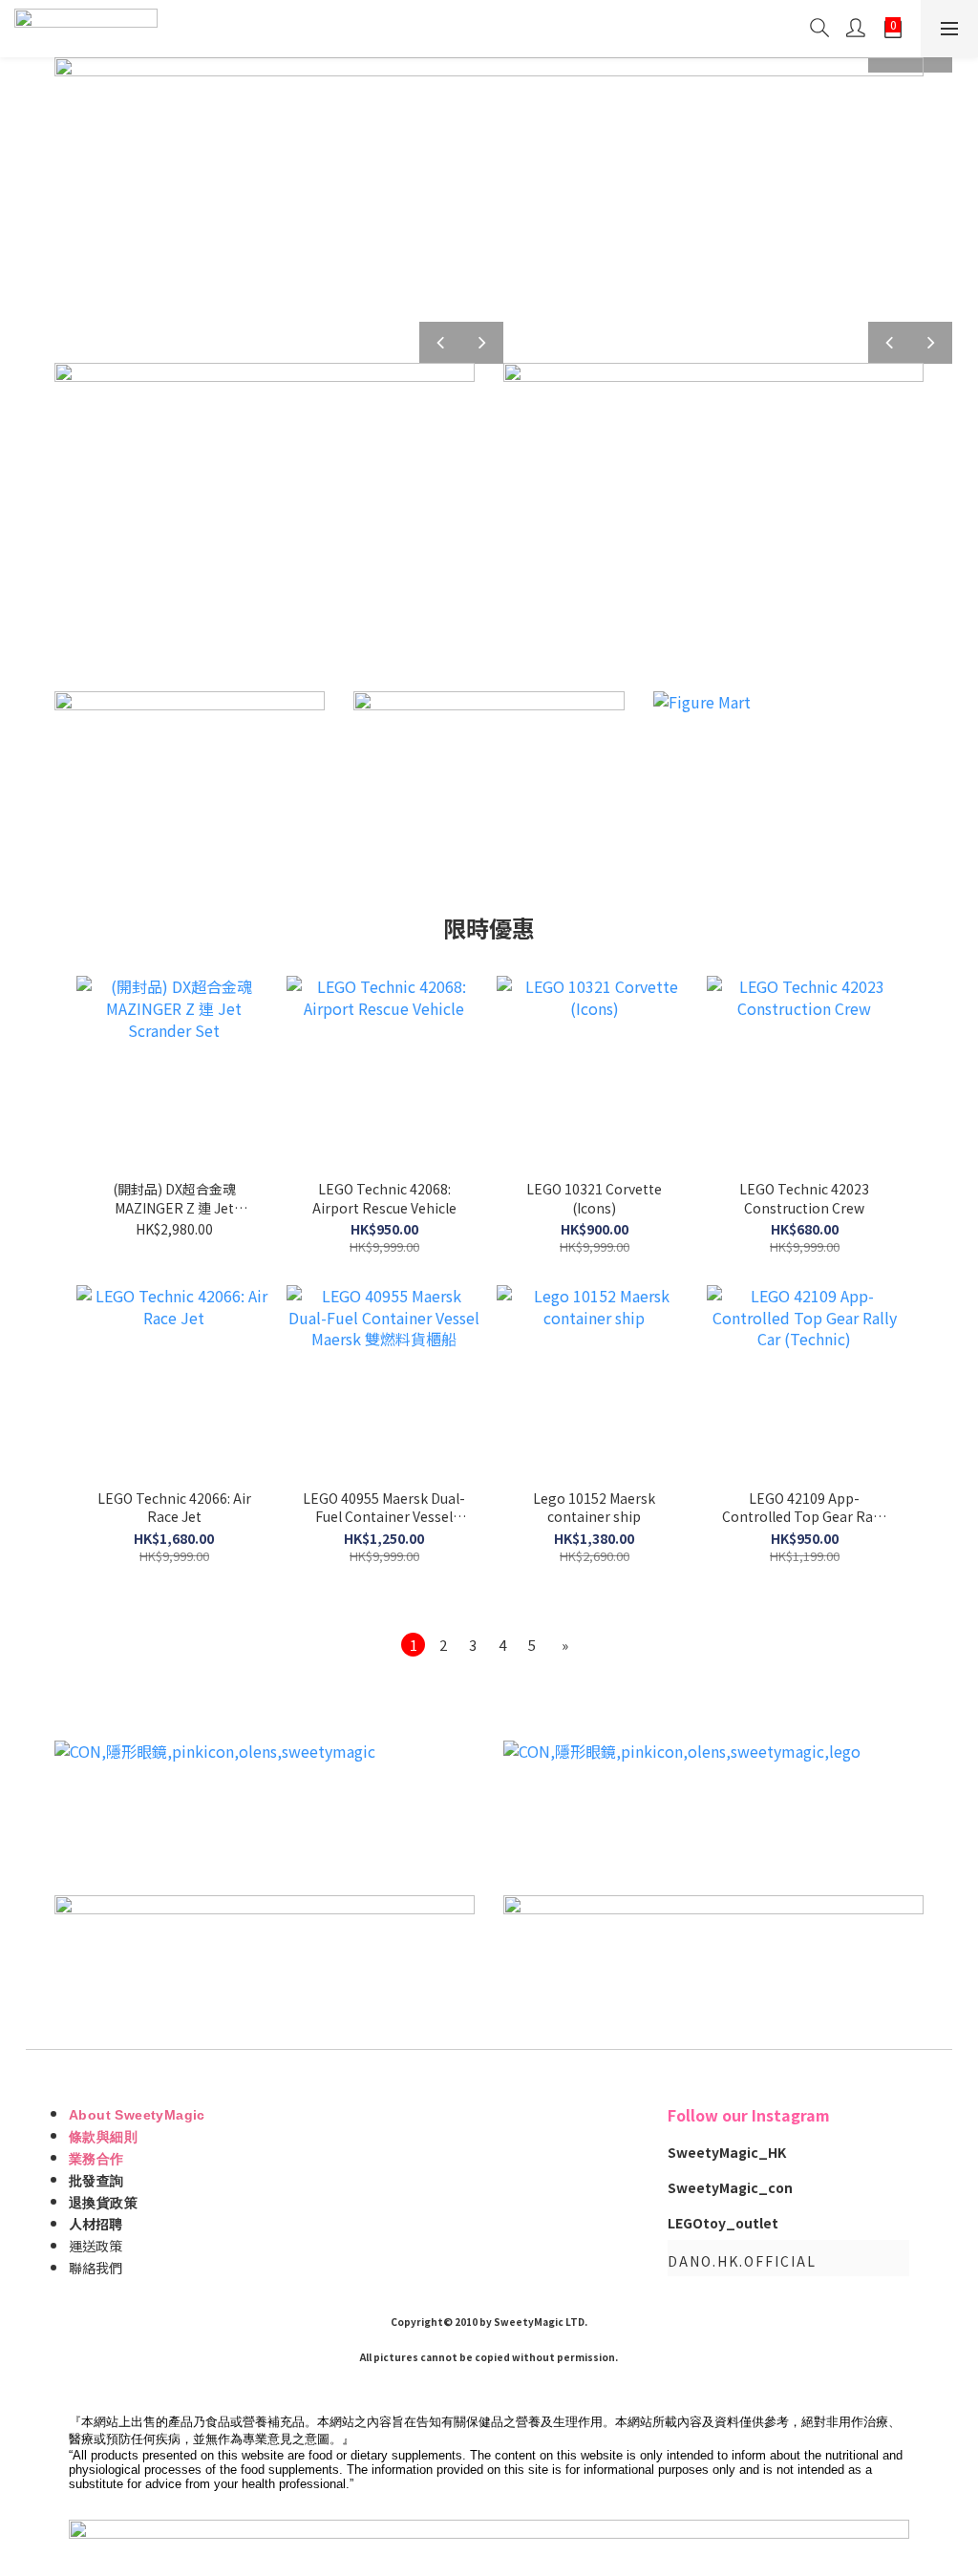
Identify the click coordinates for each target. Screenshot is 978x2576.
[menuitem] (413, 1645)
